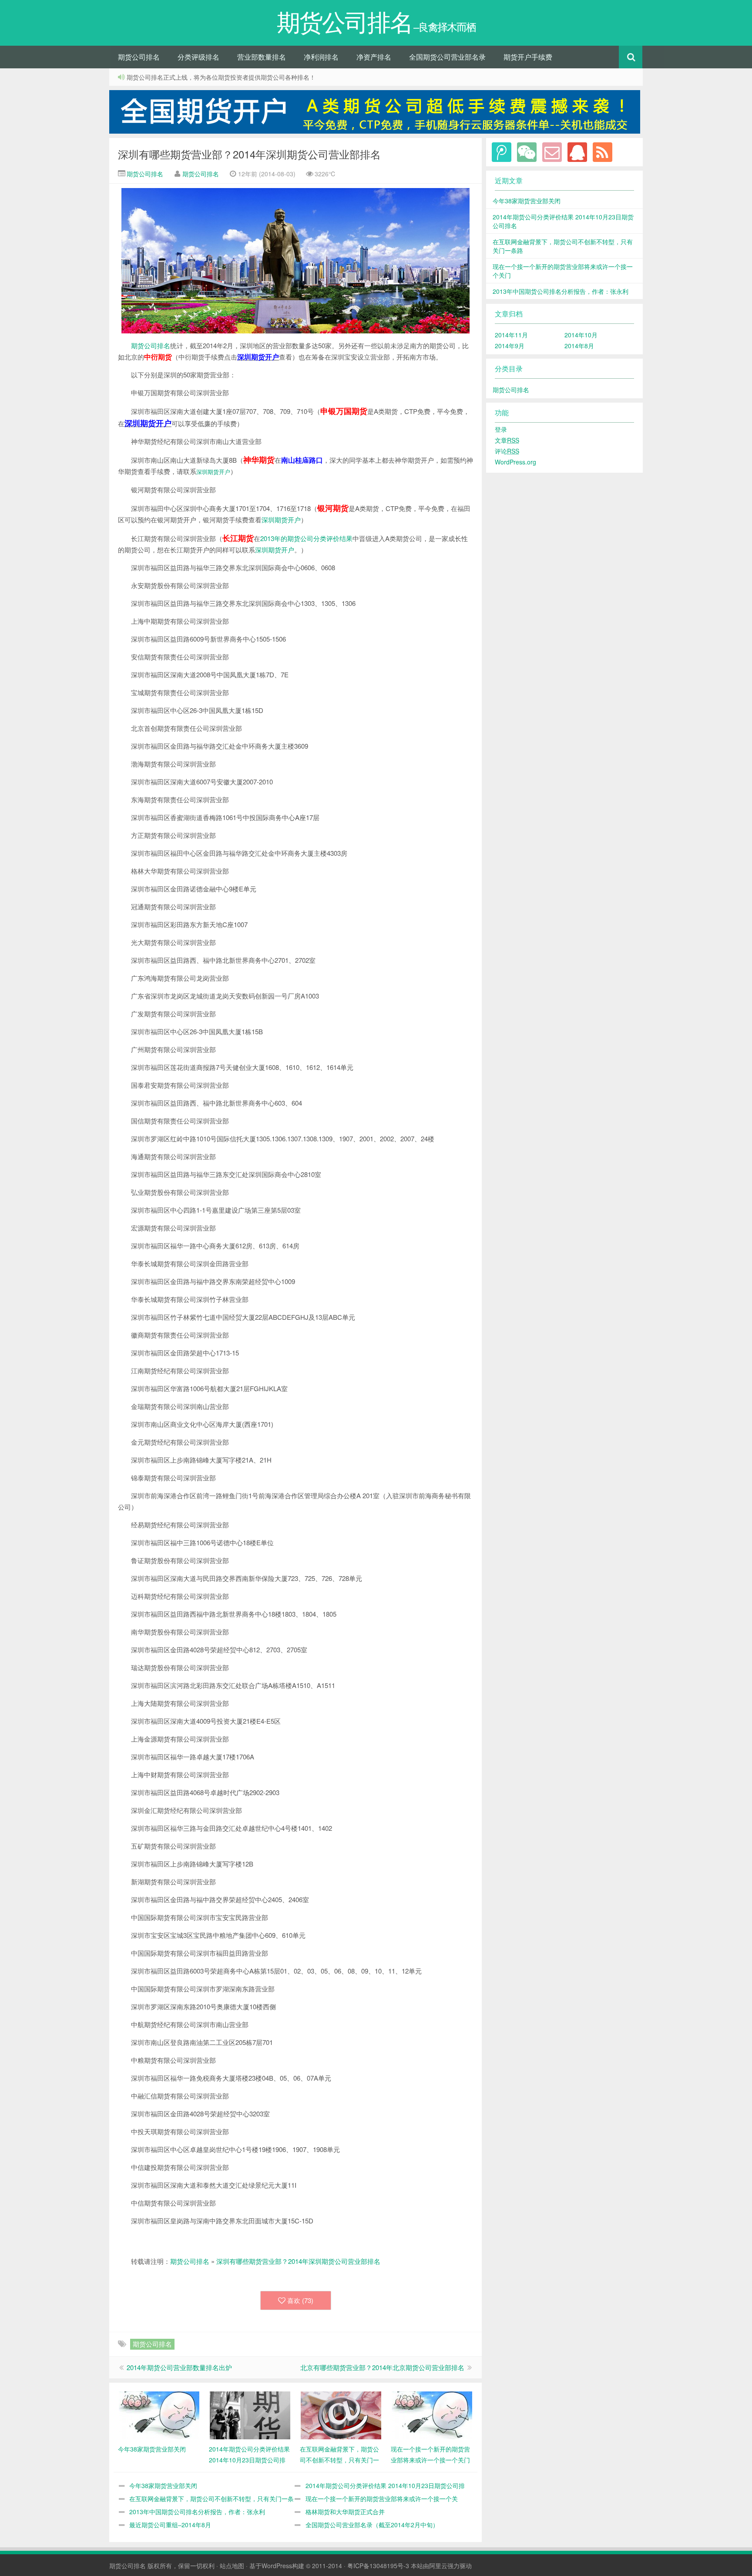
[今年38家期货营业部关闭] (159, 2415)
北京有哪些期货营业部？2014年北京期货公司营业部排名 (382, 2367)
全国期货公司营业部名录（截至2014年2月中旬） (372, 2525)
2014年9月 (510, 346)
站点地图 (232, 2566)
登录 (501, 429)
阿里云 (438, 2566)
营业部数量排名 (262, 57)
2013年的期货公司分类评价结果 (306, 538)
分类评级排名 (198, 57)
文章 (507, 440)
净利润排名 (321, 57)
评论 (507, 451)
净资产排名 (374, 57)
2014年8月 (579, 346)
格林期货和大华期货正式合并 (345, 2512)
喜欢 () (300, 2300)
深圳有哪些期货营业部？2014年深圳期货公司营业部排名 (249, 154)
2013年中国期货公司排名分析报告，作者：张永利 (197, 2512)
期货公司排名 (139, 57)
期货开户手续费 (528, 57)
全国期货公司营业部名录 (447, 57)
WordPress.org (515, 462)
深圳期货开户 (213, 472)
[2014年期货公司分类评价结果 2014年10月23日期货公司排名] (250, 2415)
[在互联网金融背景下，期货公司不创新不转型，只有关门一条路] (341, 2415)
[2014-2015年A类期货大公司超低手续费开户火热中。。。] (376, 112)
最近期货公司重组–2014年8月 (170, 2525)
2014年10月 (581, 335)
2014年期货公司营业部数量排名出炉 (179, 2367)
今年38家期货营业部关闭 (163, 2485)
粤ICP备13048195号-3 (378, 2566)
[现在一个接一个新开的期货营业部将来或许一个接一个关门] (432, 2415)
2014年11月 (511, 335)
